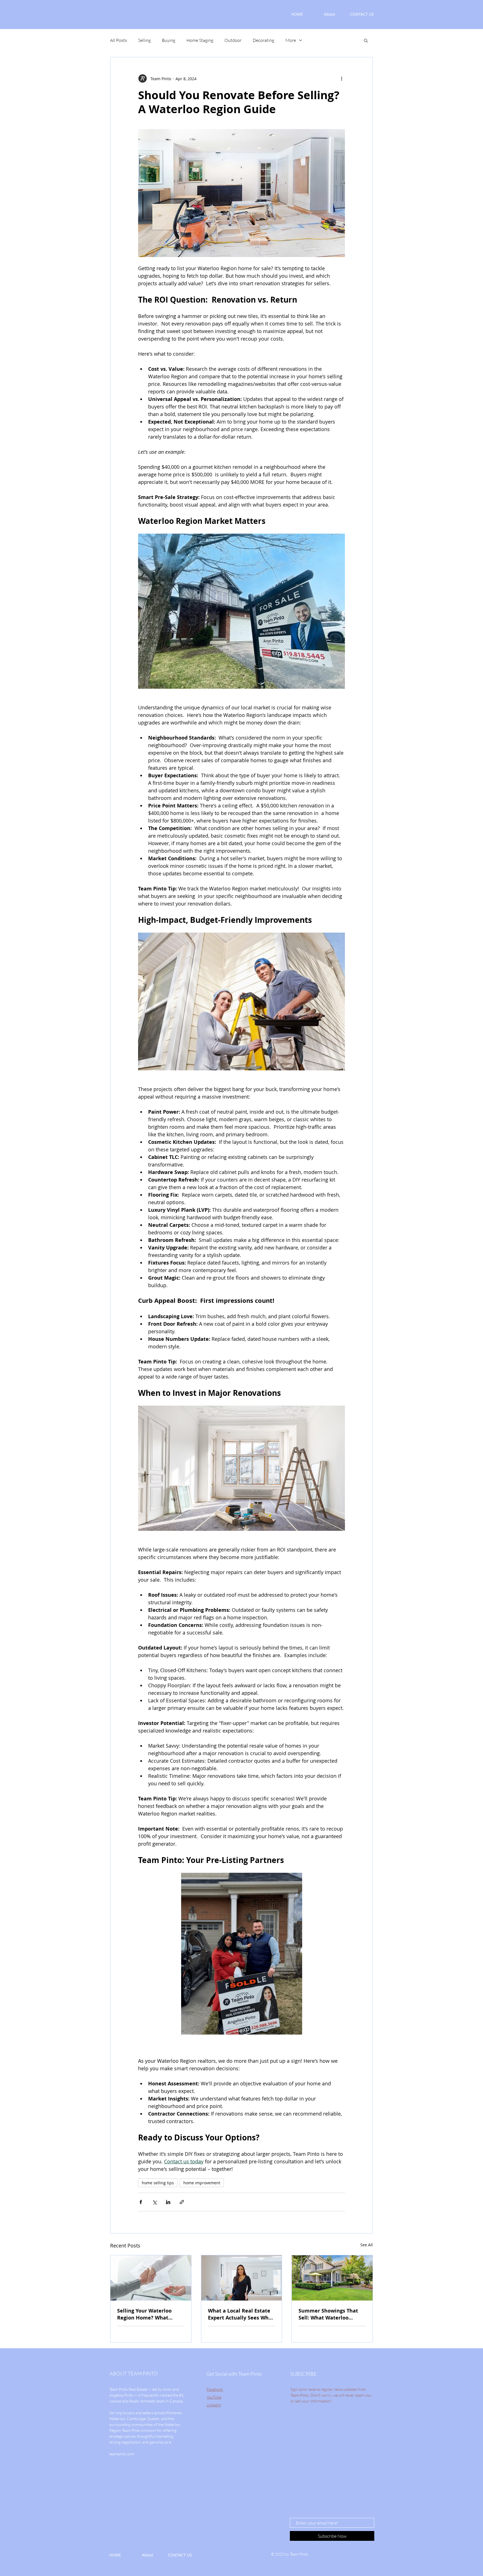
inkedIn (215, 2405)
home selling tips (158, 2183)
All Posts (119, 40)
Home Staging (200, 40)
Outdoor (233, 40)
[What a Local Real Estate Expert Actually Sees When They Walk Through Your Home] (242, 2278)
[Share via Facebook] (141, 2202)
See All (367, 2245)
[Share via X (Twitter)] (154, 2202)
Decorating (263, 40)
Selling (144, 40)
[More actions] (342, 79)
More (291, 40)
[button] (366, 40)
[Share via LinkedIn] (168, 2202)
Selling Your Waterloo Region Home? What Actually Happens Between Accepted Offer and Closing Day (148, 2314)
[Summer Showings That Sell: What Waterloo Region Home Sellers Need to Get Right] (332, 2278)
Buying (169, 40)
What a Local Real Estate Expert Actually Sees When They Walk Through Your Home (241, 2314)
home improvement (202, 2183)
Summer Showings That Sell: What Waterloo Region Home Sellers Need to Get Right (332, 2314)
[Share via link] (182, 2202)
